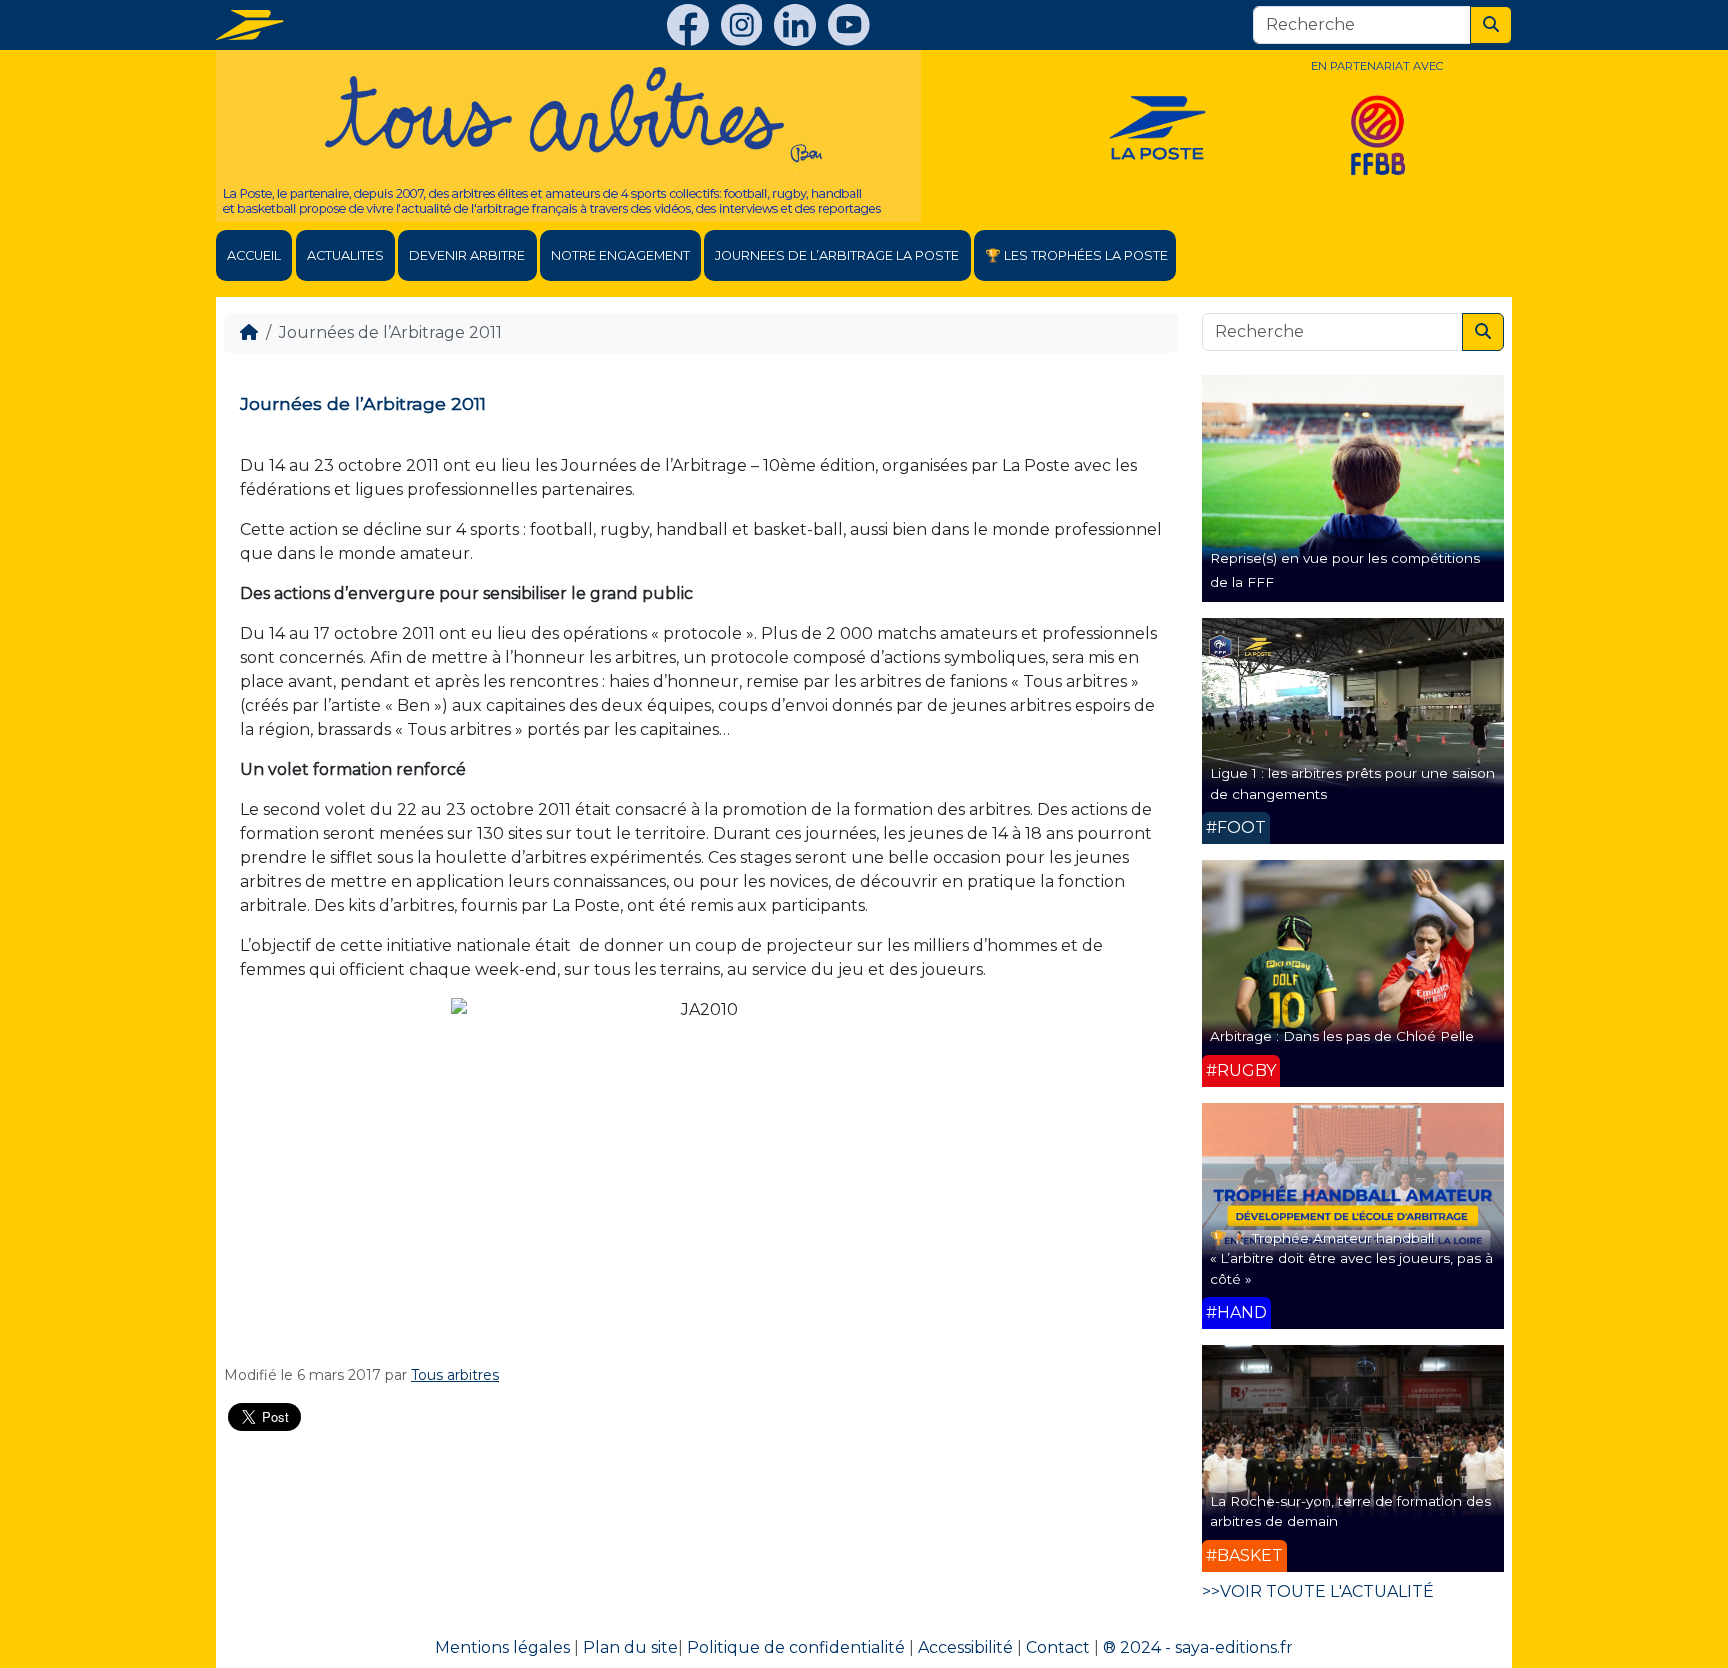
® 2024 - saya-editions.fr (1198, 1647)
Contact (1058, 1647)
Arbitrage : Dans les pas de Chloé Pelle (1342, 1036)
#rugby (1241, 1070)
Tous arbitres (455, 1375)
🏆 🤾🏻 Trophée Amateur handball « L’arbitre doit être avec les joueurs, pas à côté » (1351, 1258)
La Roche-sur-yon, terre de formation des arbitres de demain (1350, 1511)
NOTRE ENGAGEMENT (620, 255)
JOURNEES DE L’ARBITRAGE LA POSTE (837, 255)
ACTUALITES (345, 255)
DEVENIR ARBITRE (467, 255)
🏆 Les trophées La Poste (1076, 255)
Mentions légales (502, 1647)
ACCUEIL (254, 255)
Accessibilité (965, 1647)
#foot (1236, 827)
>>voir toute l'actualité (1318, 1591)
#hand (1236, 1312)
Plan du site (630, 1647)
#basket (1244, 1555)
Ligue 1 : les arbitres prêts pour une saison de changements (1352, 783)
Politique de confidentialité (796, 1647)
